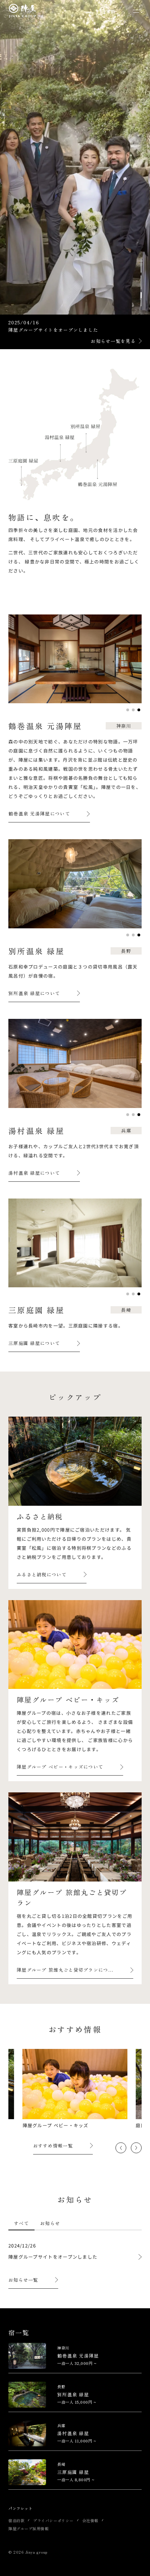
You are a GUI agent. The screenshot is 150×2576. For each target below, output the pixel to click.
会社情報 (90, 2520)
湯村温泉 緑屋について (34, 1173)
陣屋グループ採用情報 (29, 2528)
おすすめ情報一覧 (53, 2146)
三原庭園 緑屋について (34, 1343)
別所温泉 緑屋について (34, 993)
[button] (128, 710)
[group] (75, 2089)
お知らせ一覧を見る (113, 341)
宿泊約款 (16, 2520)
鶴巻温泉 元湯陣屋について (39, 814)
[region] (75, 2227)
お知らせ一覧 (23, 2280)
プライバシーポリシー (53, 2520)
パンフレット (20, 2508)
